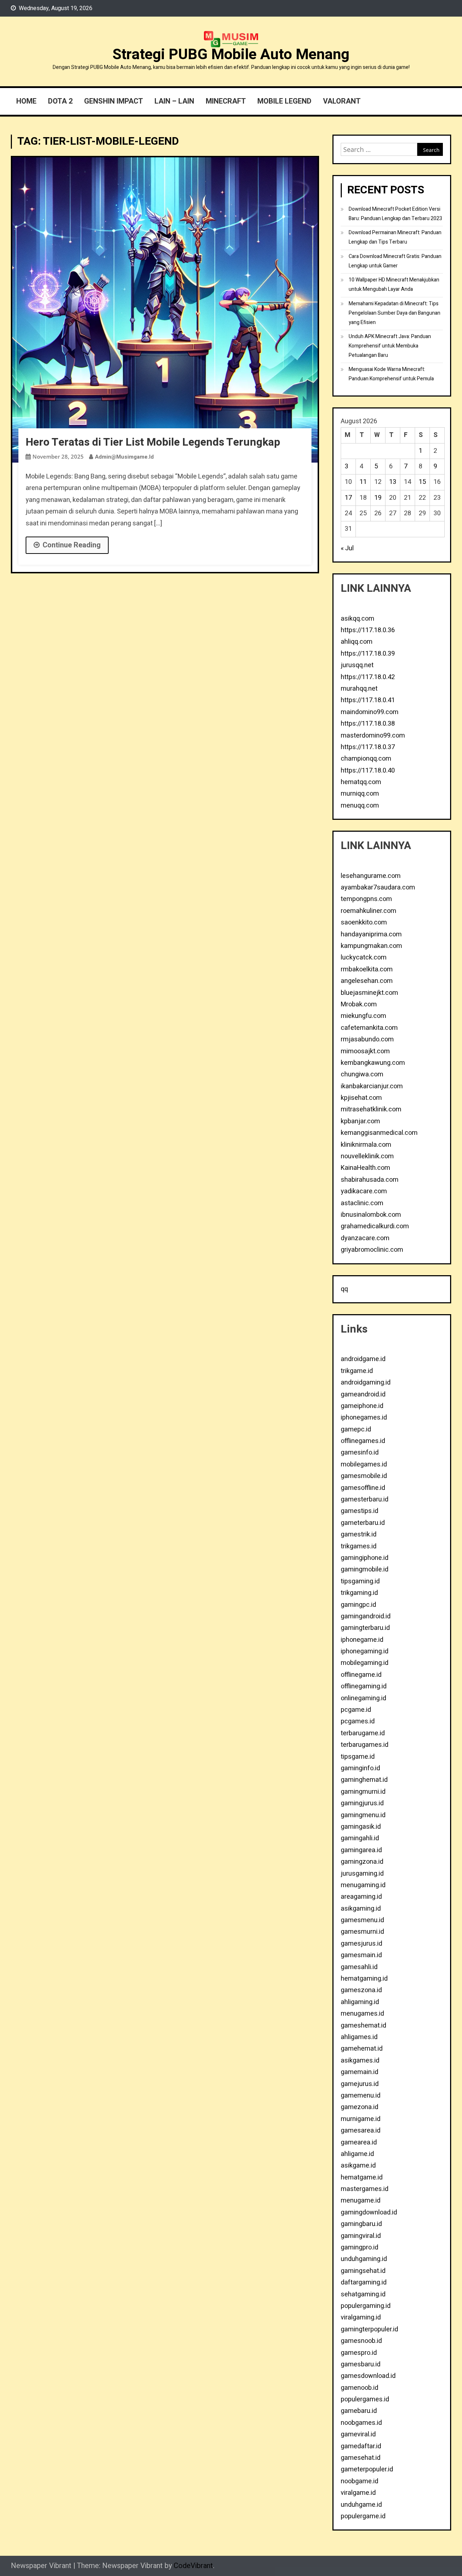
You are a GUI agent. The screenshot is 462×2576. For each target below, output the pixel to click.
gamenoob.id (359, 2388)
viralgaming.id (361, 2317)
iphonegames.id (364, 1418)
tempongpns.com (366, 899)
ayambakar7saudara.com (378, 887)
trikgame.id (357, 1371)
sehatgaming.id (363, 2294)
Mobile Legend (284, 101)
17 (348, 498)
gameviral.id (358, 2434)
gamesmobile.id (364, 1476)
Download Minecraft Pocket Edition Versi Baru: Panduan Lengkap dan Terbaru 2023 (395, 214)
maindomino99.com (370, 712)
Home (26, 101)
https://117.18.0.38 (368, 724)
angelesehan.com (367, 981)
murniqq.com (360, 794)
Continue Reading (72, 545)
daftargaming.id (364, 2282)
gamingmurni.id (363, 1792)
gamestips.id (359, 1511)
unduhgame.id (361, 2505)
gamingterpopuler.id (369, 2329)
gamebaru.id (359, 2411)
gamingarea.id (361, 1850)
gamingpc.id (358, 1605)
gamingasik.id (361, 1827)
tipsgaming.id (360, 1581)
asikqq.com (358, 619)
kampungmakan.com (371, 946)
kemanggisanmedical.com (379, 1133)
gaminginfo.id (360, 1768)
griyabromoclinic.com (372, 1250)
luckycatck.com (364, 957)
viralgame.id (358, 2493)
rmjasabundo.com (367, 1039)
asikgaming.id (361, 1909)
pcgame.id (356, 1710)
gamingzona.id (362, 1862)
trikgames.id (359, 1546)
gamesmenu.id (362, 1920)
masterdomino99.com (373, 736)
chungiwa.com (362, 1074)
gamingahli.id (360, 1838)
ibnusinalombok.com (371, 1215)
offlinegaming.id (364, 1686)
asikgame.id (358, 2166)
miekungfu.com (363, 1016)
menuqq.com (360, 806)
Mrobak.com (359, 1004)
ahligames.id (359, 2037)
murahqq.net (359, 689)
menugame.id (361, 2201)
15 (422, 482)
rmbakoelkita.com (367, 969)
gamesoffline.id (363, 1488)
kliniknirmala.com (366, 1145)
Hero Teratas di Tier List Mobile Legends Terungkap (153, 442)
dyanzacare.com (365, 1238)
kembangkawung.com (373, 1063)
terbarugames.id (365, 1745)
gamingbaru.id (361, 2224)
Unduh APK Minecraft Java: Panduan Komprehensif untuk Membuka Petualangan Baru (390, 346)
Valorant (342, 101)
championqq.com (366, 759)
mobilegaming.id (365, 1663)
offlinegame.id (361, 1675)
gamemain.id (359, 2072)
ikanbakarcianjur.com (372, 1086)
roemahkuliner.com (369, 911)
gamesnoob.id (361, 2341)
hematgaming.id (364, 1979)
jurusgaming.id (362, 1874)
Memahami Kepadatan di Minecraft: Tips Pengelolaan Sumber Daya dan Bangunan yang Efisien (395, 313)
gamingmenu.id (363, 1815)
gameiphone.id (362, 1406)
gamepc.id (356, 1429)
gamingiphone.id (365, 1558)
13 (393, 482)
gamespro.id (359, 2353)
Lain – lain (174, 101)
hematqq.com (361, 782)
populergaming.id (366, 2306)
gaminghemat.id (364, 1780)
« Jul (347, 548)
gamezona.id (359, 2107)
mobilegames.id (364, 1464)
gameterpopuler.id (367, 2469)
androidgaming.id (366, 1383)
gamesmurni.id (362, 1932)
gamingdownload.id (369, 2212)
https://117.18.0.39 (368, 654)
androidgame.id (363, 1359)
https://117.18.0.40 (368, 771)
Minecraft (226, 101)
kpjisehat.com (361, 1098)
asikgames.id (360, 2061)
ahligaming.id (360, 2002)
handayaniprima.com (371, 934)
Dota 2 (60, 101)
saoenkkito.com (364, 922)
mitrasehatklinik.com (371, 1109)
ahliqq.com (357, 642)
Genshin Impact (114, 101)
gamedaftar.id (361, 2446)
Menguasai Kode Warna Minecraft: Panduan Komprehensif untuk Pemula (391, 374)
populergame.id (363, 2516)
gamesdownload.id (368, 2376)
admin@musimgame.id (124, 457)
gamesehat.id (361, 2458)
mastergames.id (365, 2189)
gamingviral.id (361, 2236)
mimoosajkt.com (365, 1051)
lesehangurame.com (371, 876)
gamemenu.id (361, 2096)
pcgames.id (358, 1721)
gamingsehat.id (363, 2271)
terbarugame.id (363, 1733)
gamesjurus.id (361, 1944)
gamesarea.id (361, 2131)
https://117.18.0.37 (368, 747)
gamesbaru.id (361, 2364)
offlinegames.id (363, 1441)
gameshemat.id (363, 2026)
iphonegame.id (362, 1640)
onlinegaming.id (363, 1698)
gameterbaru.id (363, 1523)
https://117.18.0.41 (368, 700)
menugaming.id (363, 1885)
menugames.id (362, 2014)
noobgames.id (361, 2423)
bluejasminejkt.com (369, 993)
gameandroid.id (363, 1394)
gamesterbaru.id (365, 1499)
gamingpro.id (359, 2247)
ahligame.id (357, 2154)
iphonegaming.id (365, 1651)
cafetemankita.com (369, 1028)
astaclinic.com (362, 1203)
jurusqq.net (357, 665)
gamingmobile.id (365, 1569)
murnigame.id (361, 2119)
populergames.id (365, 2399)
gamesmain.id (361, 1955)
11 (363, 482)
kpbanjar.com (360, 1121)
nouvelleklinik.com (367, 1156)
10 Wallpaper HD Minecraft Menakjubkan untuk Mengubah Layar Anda (394, 285)
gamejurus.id (360, 2084)
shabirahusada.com (370, 1180)
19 (378, 498)
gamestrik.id (359, 1534)
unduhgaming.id (364, 2259)
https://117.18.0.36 (368, 630)
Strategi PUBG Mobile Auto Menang (231, 54)
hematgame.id (362, 2177)
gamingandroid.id (366, 1616)
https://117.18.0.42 (368, 677)
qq (344, 1289)
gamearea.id (359, 2142)
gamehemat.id (362, 2049)
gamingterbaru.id (365, 1628)
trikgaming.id (359, 1593)
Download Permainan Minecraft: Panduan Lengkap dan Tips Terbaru (395, 237)
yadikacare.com (364, 1191)
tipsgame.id (358, 1757)
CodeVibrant (193, 2566)
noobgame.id (359, 2481)
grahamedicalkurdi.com (375, 1226)
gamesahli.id (359, 1967)
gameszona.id (361, 1990)
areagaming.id (361, 1897)
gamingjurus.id (362, 1803)
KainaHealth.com (365, 1168)
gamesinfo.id (360, 1453)
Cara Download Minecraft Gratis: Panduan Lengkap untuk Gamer (395, 261)
